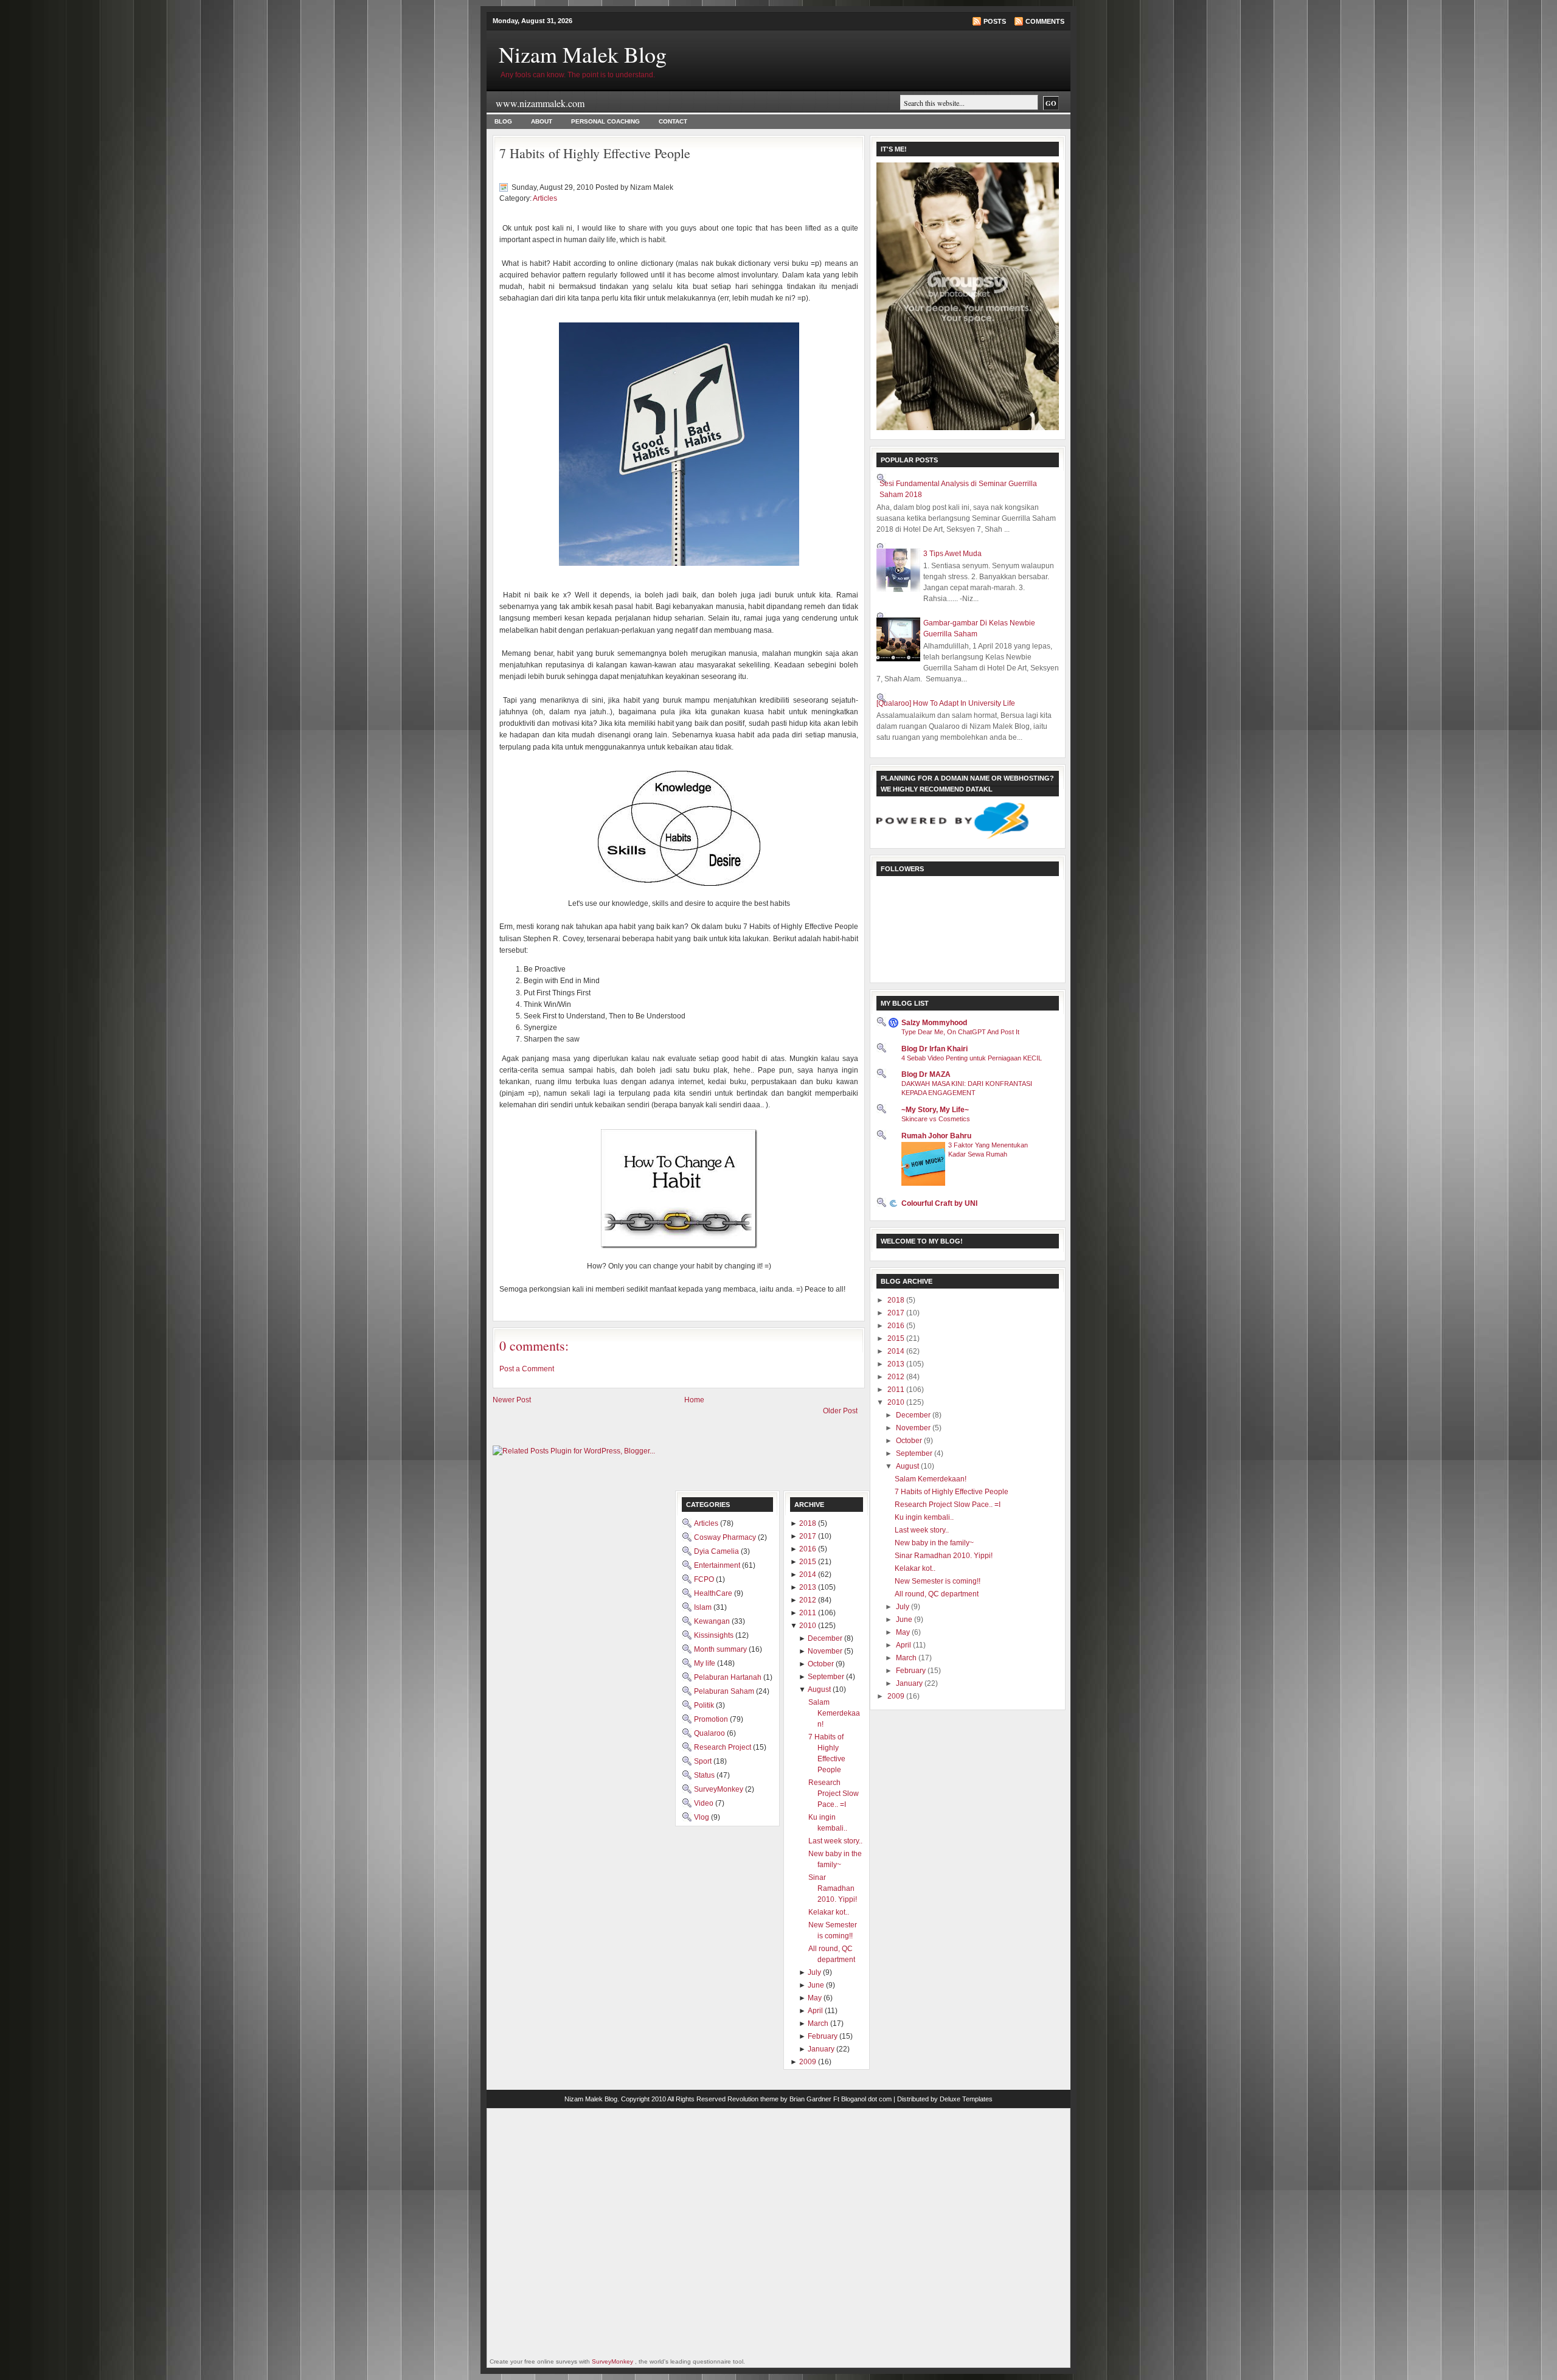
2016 (897, 1326)
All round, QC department (937, 1594)
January (910, 1683)
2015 (897, 1338)
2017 (897, 1313)
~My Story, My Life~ (935, 1110)
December (914, 1415)
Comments (1045, 21)
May (904, 1632)
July (903, 1607)
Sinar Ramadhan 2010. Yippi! (944, 1556)
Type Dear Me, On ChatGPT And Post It (960, 1032)
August (908, 1466)
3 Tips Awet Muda (952, 554)
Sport (704, 1761)
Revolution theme (753, 2099)
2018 (897, 1300)
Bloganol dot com (866, 2099)
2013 (897, 1364)
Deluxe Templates (966, 2099)
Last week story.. (922, 1530)
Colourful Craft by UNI (939, 1203)
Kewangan (713, 1621)
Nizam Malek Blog (583, 54)
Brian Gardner (810, 2099)
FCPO (705, 1579)
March (907, 1658)
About (542, 121)
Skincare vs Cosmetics (936, 1119)
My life (706, 1663)
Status (705, 1775)
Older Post (840, 1411)
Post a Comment (527, 1369)
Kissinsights (715, 1635)
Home (694, 1400)
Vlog (702, 1817)
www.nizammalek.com (540, 103)
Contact (673, 121)
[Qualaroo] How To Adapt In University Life (946, 703)
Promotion (712, 1719)
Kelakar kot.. (915, 1568)
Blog (503, 121)
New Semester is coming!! (938, 1581)
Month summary (721, 1649)
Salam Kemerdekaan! (931, 1479)
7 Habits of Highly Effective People (595, 153)
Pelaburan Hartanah (729, 1677)
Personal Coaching (605, 121)
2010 (897, 1402)
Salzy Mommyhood (934, 1023)
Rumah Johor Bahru (936, 1136)
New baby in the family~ (934, 1543)
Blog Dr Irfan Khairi (935, 1049)
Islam (704, 1607)
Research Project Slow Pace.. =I (948, 1505)
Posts (995, 21)
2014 (897, 1351)
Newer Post (512, 1400)
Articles (545, 198)
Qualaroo (710, 1733)
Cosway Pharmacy (726, 1537)
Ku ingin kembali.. (924, 1517)
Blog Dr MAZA (926, 1074)
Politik (705, 1705)
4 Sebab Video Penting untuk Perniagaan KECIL (972, 1058)
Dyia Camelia (717, 1551)
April (904, 1645)
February (912, 1671)
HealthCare (714, 1593)
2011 (897, 1390)
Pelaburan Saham (725, 1691)
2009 (897, 1696)
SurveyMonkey (720, 1789)
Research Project (723, 1747)
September (915, 1453)
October (910, 1441)
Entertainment (718, 1565)
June (905, 1620)
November (914, 1428)
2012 (897, 1377)
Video (705, 1803)
